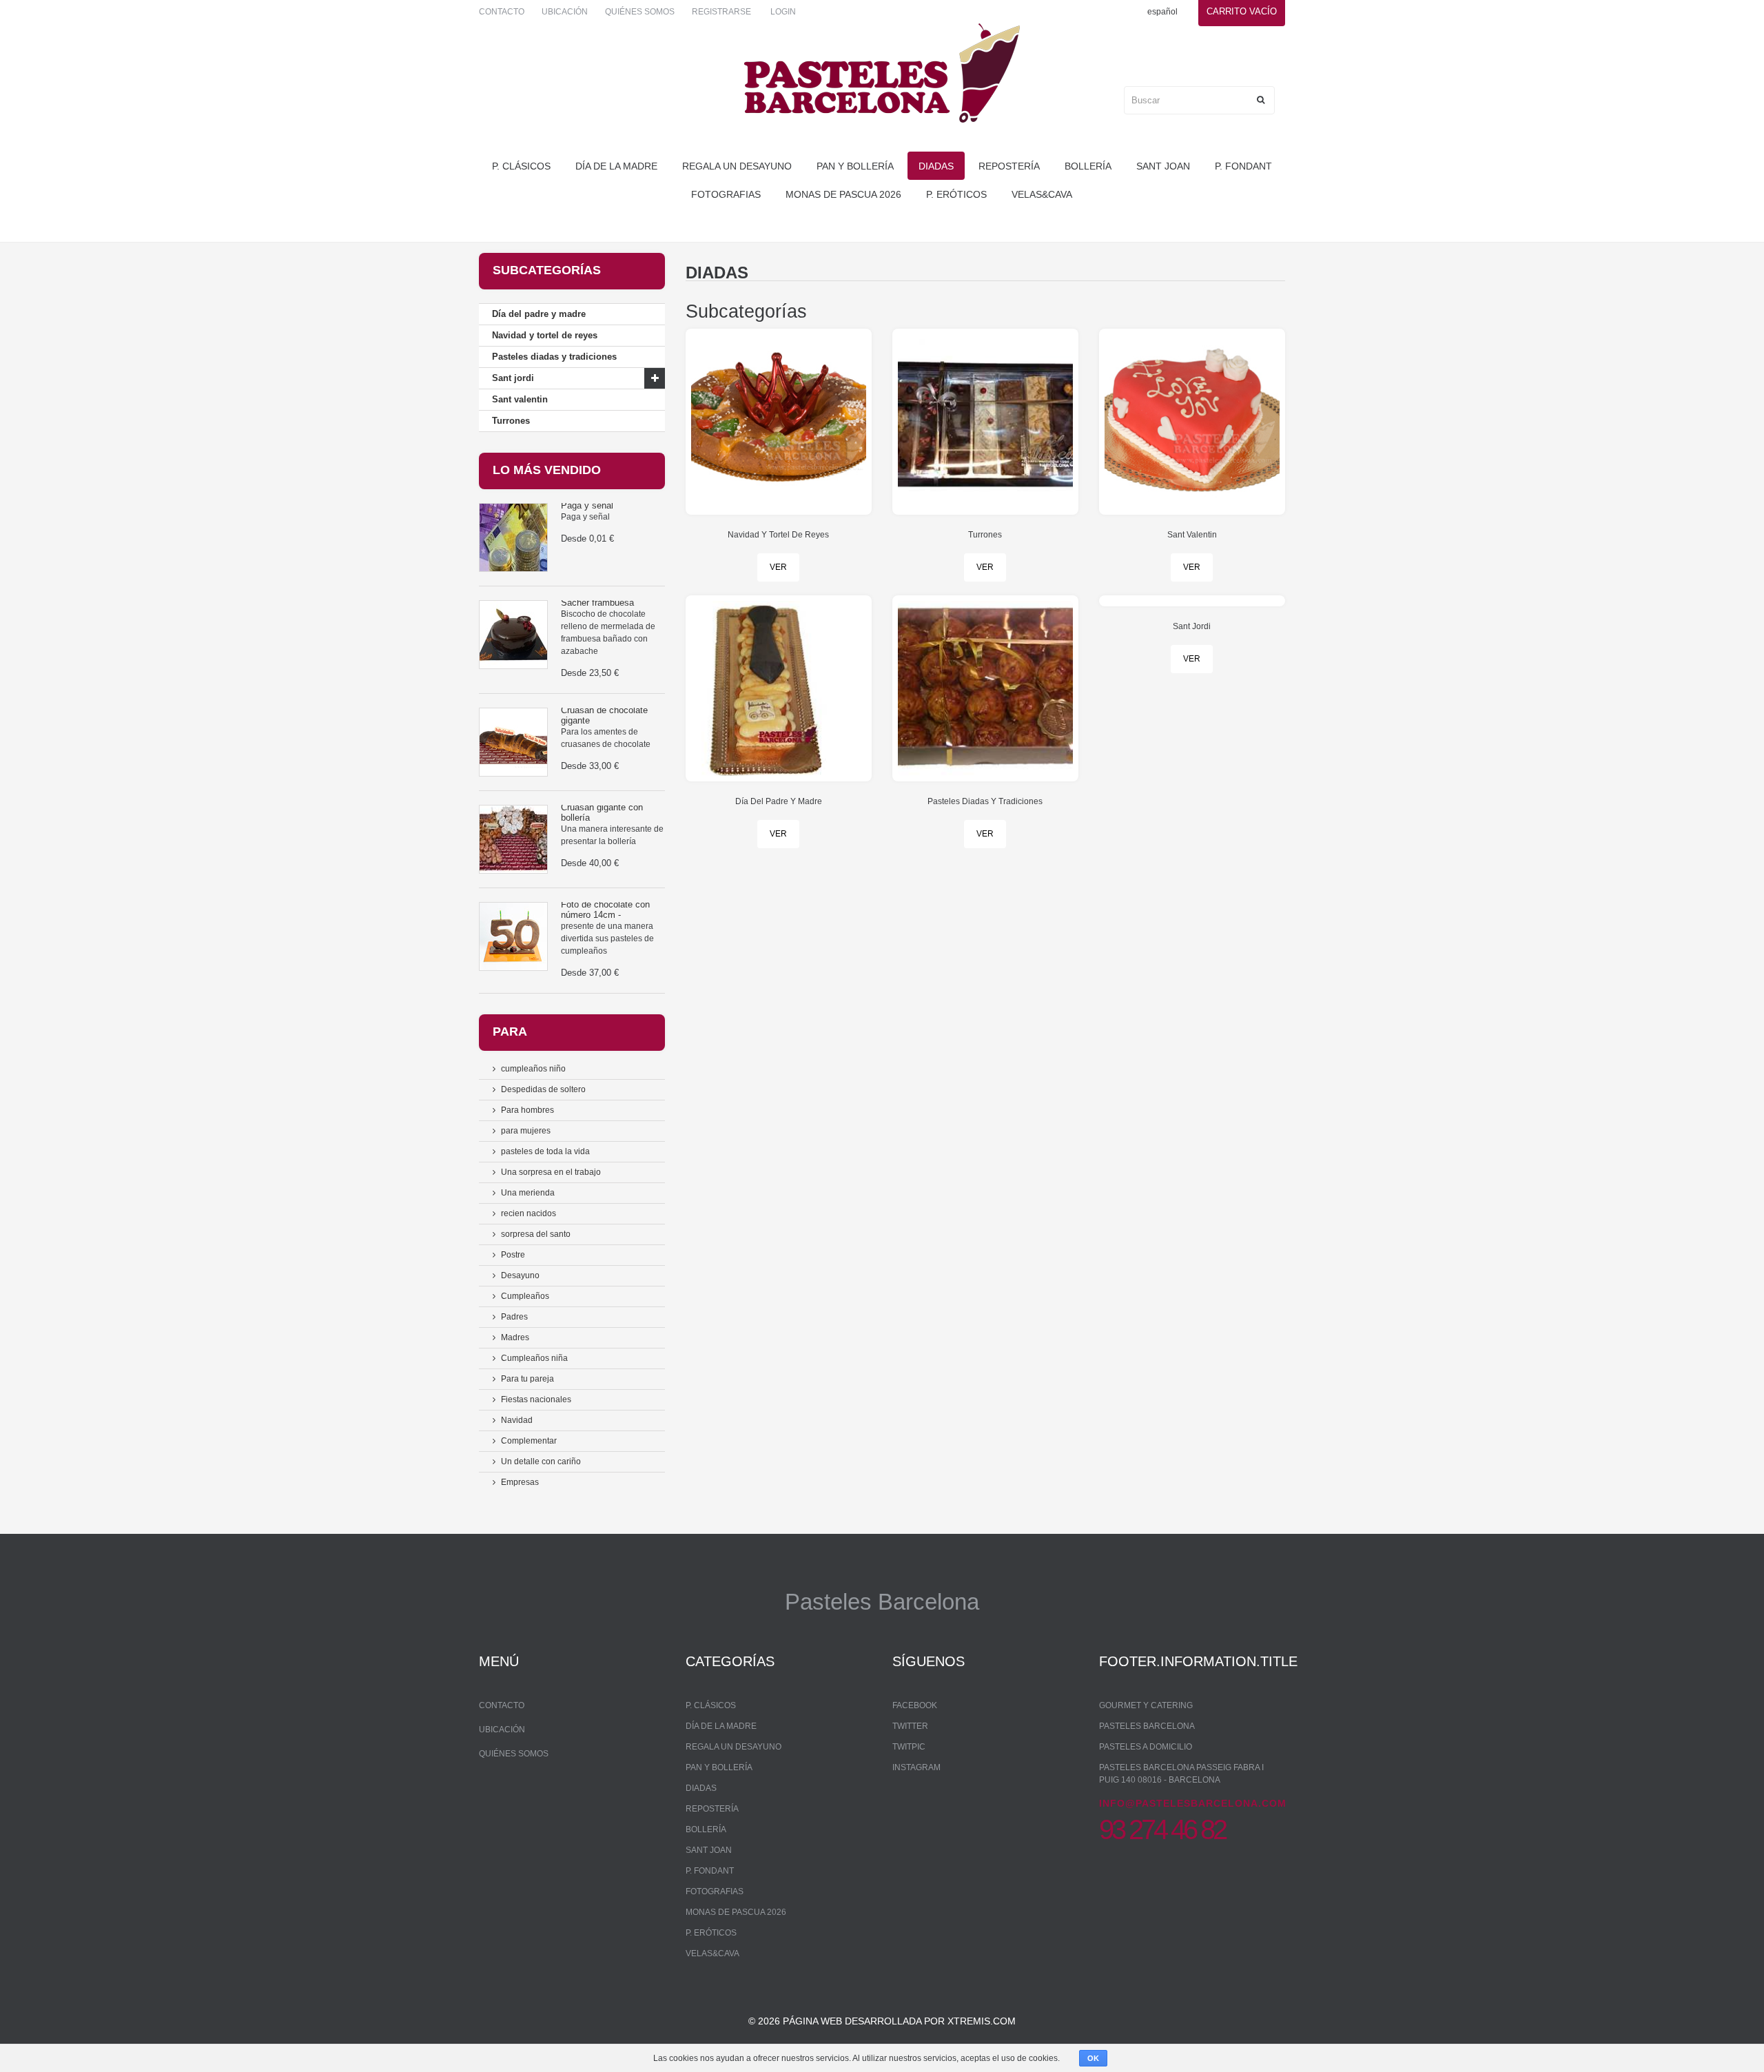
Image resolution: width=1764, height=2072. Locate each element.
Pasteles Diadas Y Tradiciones (985, 801)
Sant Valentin (1192, 535)
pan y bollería (855, 166)
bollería (1088, 166)
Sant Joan (1163, 166)
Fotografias (726, 194)
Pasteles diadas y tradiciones (554, 357)
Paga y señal (587, 505)
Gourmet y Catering (1146, 1705)
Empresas (520, 1482)
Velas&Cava (1042, 194)
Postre (513, 1255)
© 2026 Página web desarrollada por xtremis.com (882, 2021)
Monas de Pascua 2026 (843, 194)
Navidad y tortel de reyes (545, 335)
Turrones (511, 421)
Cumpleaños (525, 1296)
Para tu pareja (527, 1379)
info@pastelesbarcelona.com (1193, 1803)
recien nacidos (529, 1213)
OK (1093, 2058)
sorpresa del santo (536, 1234)
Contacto (502, 12)
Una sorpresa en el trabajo (551, 1172)
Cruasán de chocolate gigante (604, 715)
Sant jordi (513, 378)
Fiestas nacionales (536, 1399)
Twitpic (909, 1747)
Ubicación (565, 12)
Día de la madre (616, 166)
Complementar (529, 1441)
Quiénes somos (640, 12)
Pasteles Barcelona (1147, 1726)
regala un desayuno (737, 166)
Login (783, 12)
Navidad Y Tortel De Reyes (778, 535)
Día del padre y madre (539, 314)
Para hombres (527, 1110)
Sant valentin (520, 399)
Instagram (916, 1767)
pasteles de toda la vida (545, 1151)
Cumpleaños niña (534, 1358)
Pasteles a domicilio (1146, 1747)
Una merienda (528, 1193)
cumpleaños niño (533, 1069)
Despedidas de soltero (543, 1089)
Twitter (910, 1726)
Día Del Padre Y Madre (779, 801)
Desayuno (520, 1275)
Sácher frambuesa (597, 603)
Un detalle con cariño (541, 1461)
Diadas (936, 166)
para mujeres (526, 1131)
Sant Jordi (1192, 626)
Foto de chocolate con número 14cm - (605, 909)
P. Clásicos (521, 166)
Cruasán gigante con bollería (602, 812)
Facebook (915, 1705)
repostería (1009, 166)
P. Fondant (1243, 166)
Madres (515, 1337)
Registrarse (721, 12)
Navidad (517, 1420)
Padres (514, 1317)
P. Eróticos (956, 194)
